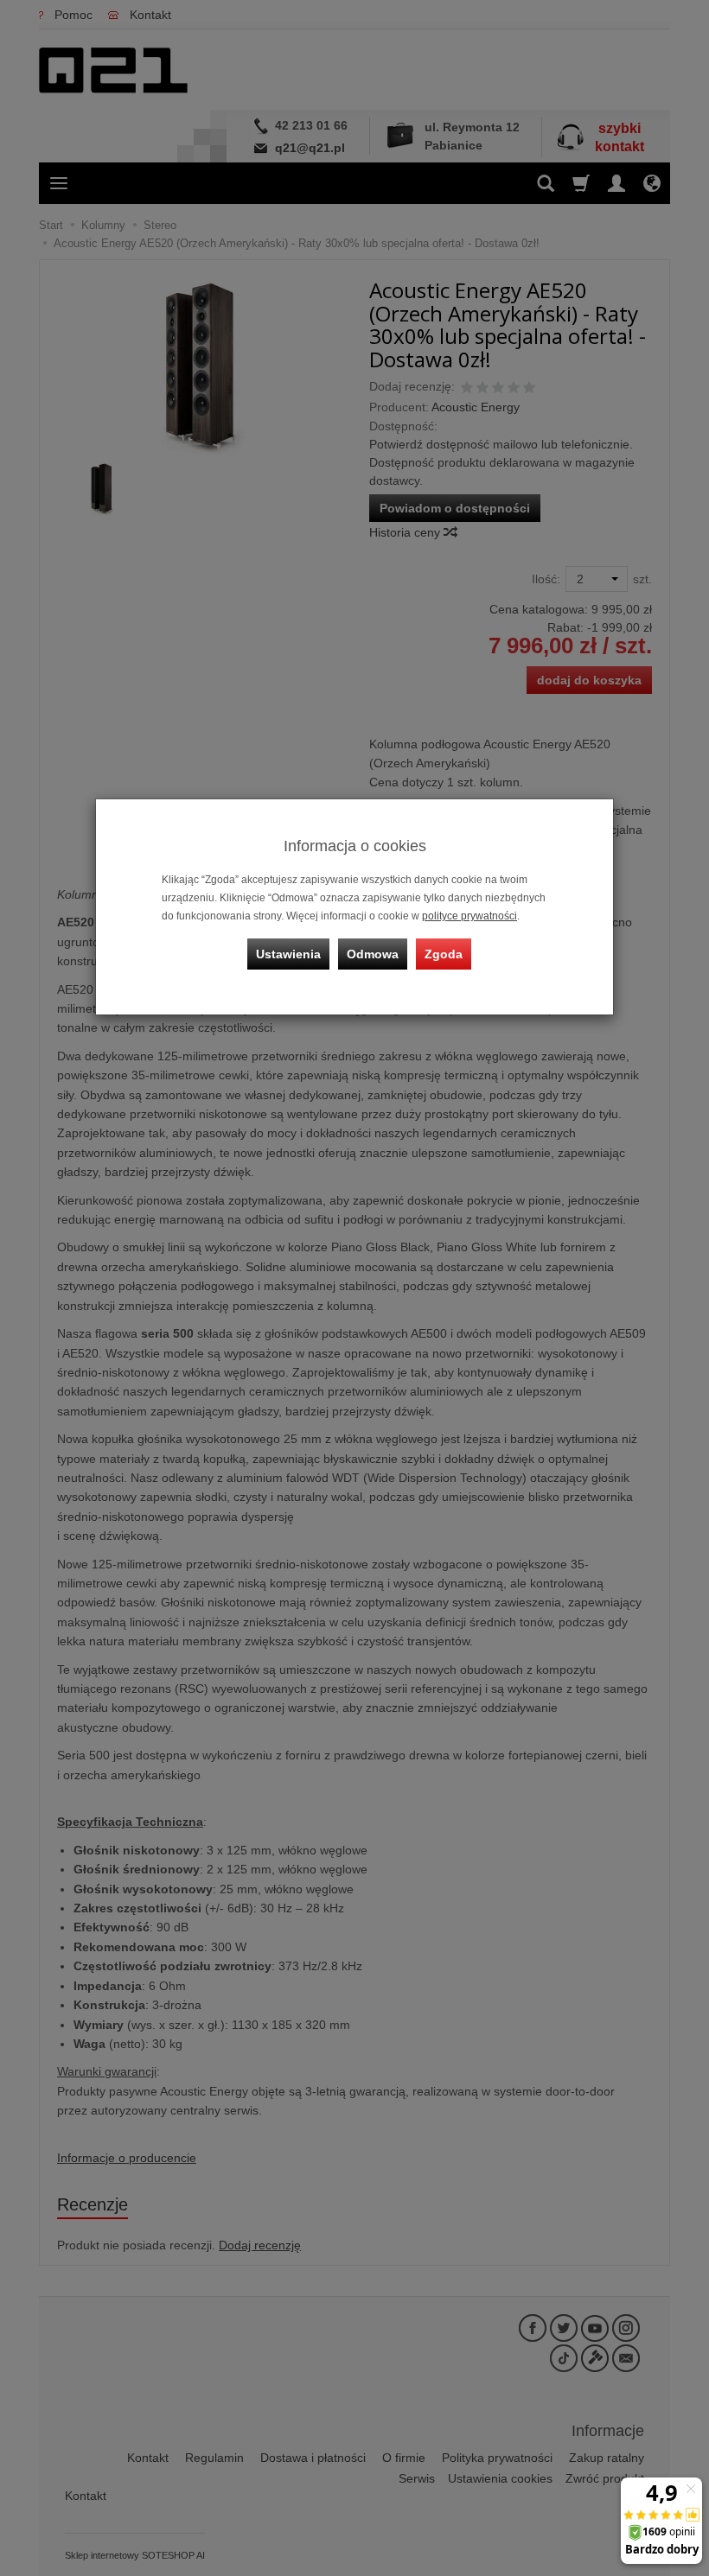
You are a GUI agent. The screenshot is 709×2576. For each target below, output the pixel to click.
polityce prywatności (469, 916)
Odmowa (373, 954)
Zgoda (444, 954)
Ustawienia (288, 954)
